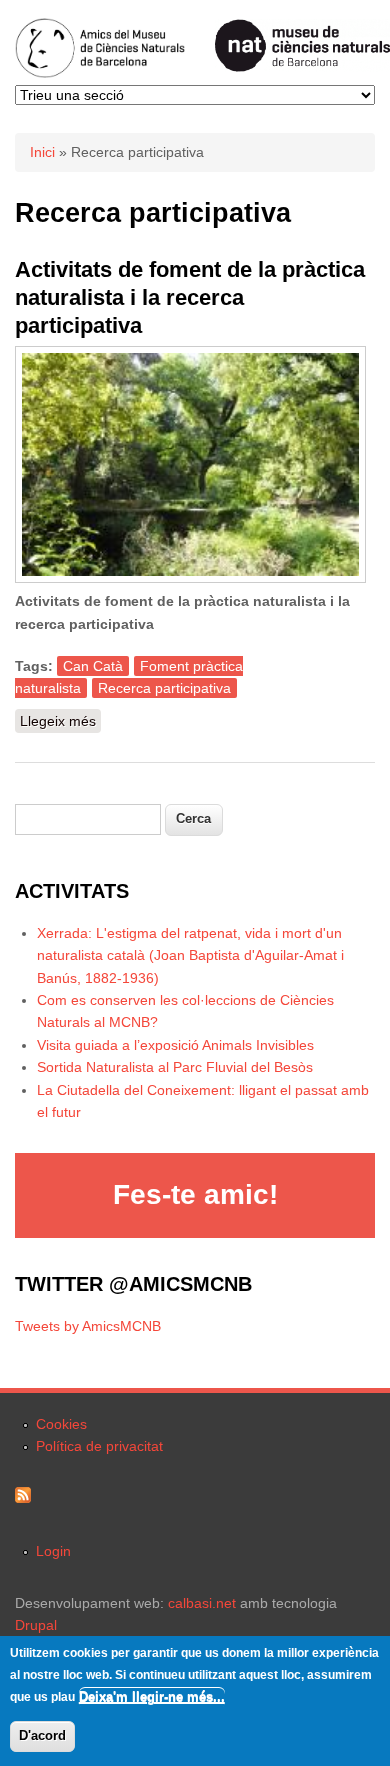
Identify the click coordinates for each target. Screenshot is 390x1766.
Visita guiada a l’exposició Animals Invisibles (175, 1045)
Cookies (61, 1424)
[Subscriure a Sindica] (23, 1498)
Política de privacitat (99, 1446)
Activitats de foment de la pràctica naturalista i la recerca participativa (190, 297)
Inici (42, 152)
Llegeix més (60, 723)
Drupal (36, 1625)
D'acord (42, 1735)
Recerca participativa (164, 688)
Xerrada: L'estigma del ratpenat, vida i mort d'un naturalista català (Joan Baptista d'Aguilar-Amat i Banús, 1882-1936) (190, 955)
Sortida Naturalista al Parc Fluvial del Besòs (175, 1067)
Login (53, 1551)
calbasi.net (202, 1603)
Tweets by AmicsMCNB (88, 1326)
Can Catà (93, 666)
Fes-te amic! (195, 1194)
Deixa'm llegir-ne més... (152, 1696)
